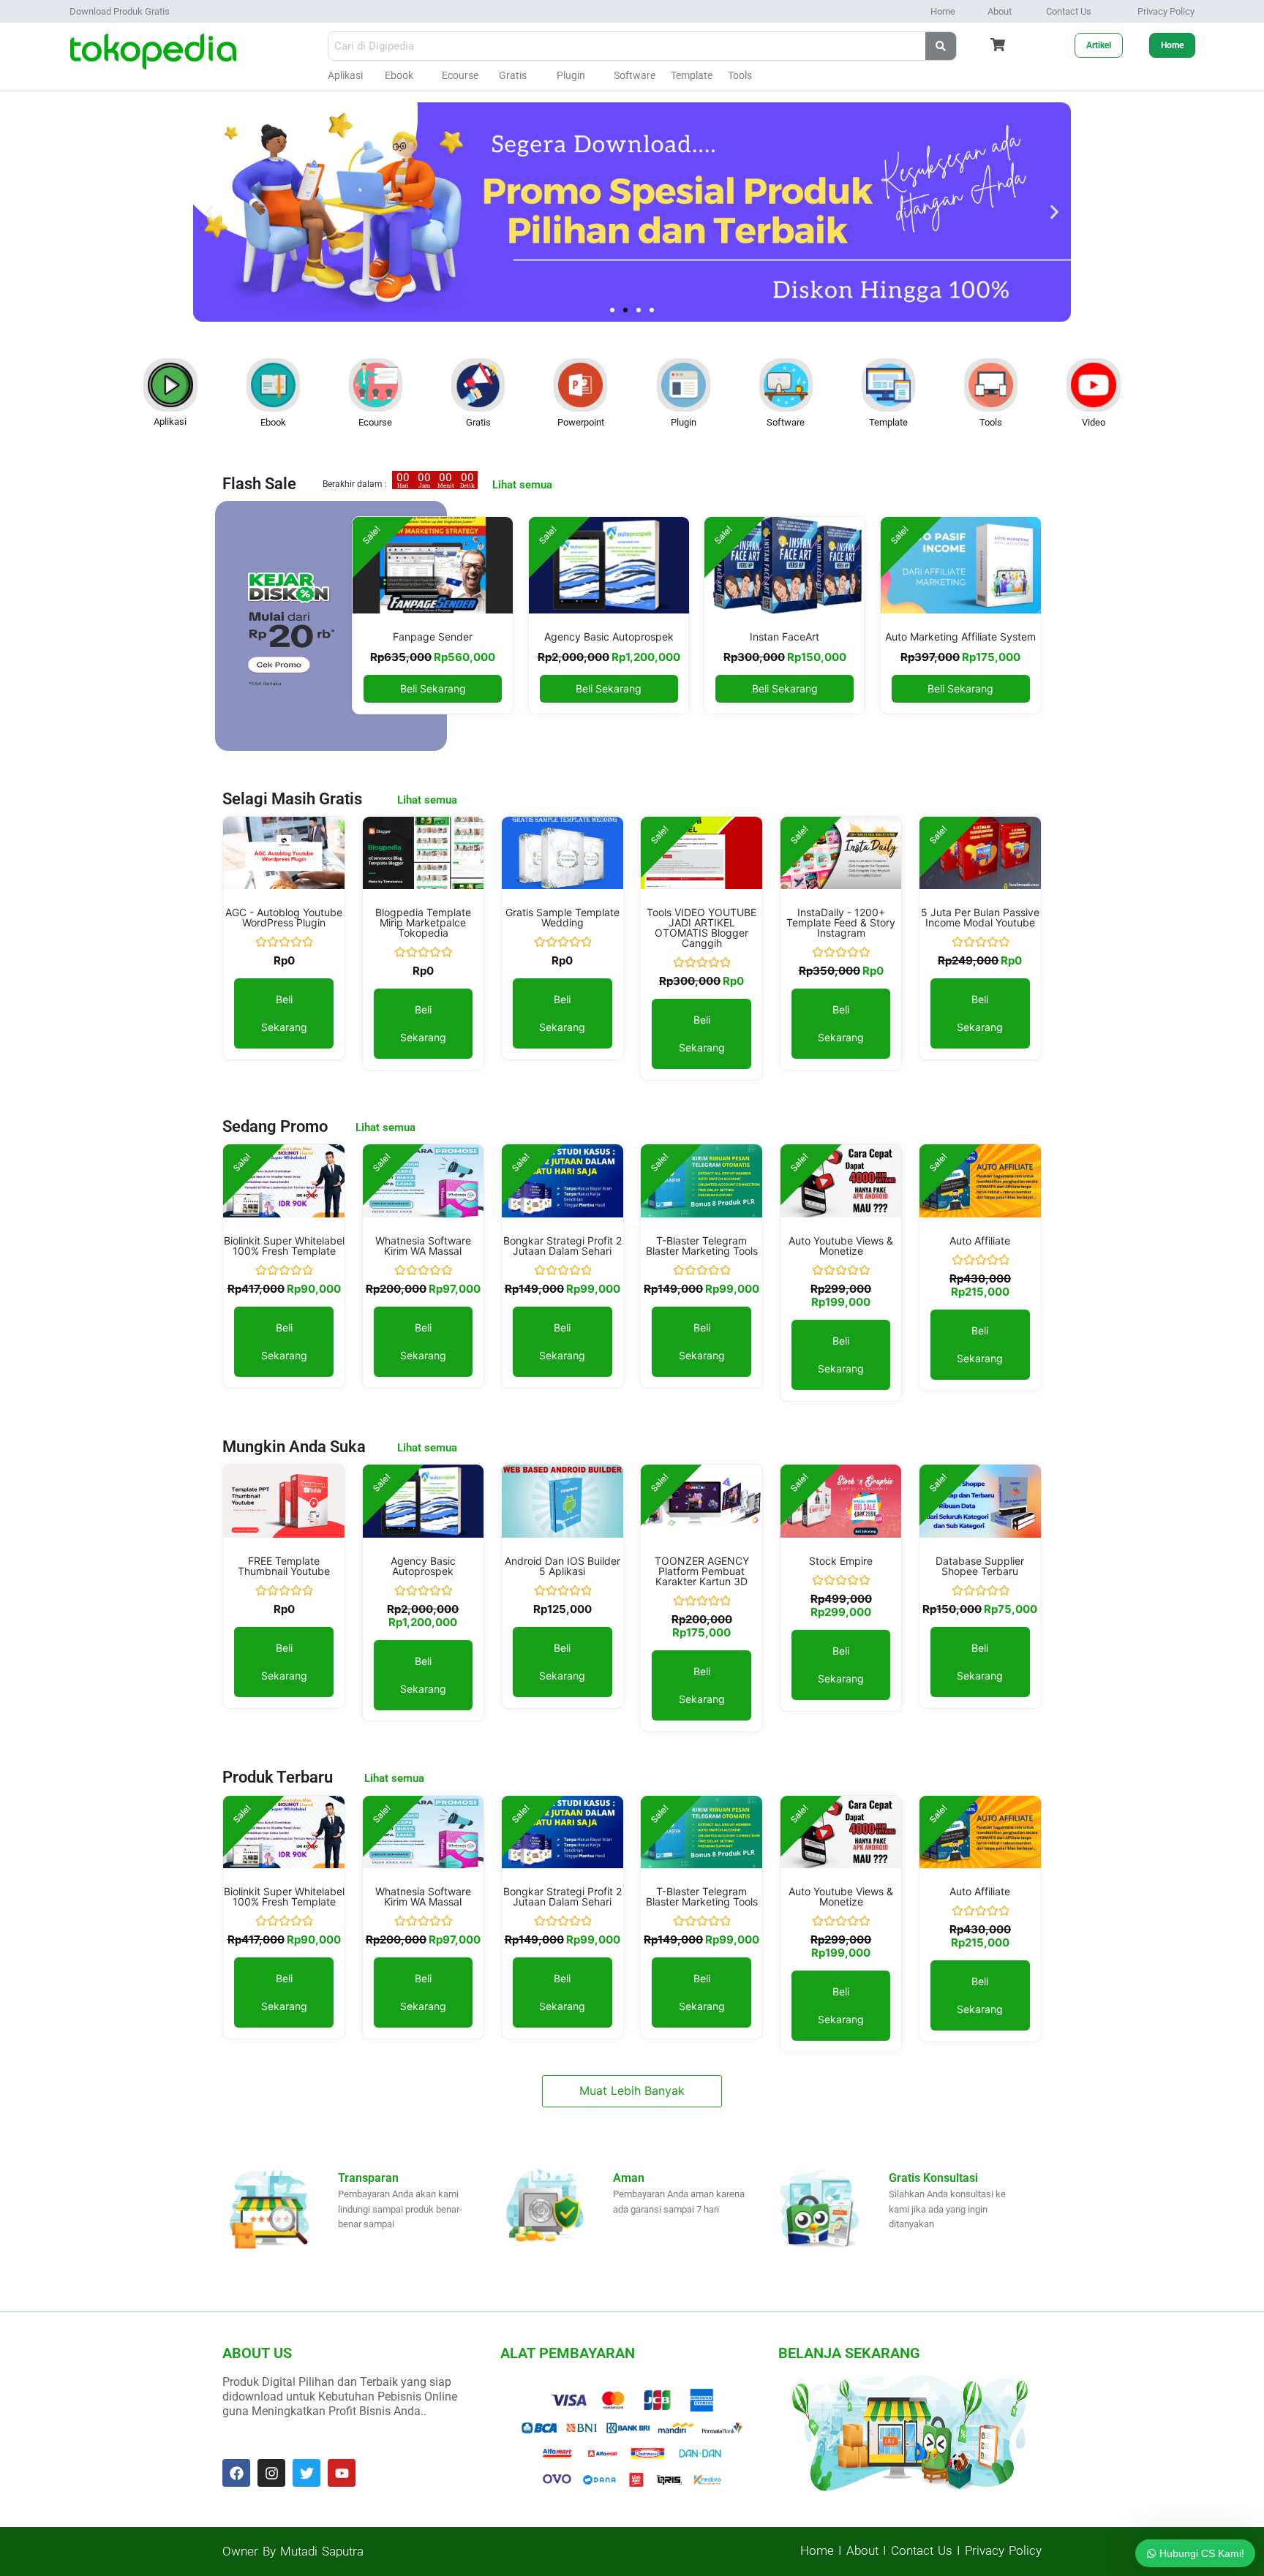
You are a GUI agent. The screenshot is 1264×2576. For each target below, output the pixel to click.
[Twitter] (306, 2473)
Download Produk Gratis (120, 11)
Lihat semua (427, 800)
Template (888, 422)
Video (1094, 422)
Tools (740, 75)
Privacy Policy (1166, 11)
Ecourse (460, 75)
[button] (210, 212)
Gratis (513, 75)
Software (635, 75)
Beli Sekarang (433, 688)
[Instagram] (271, 2473)
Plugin (571, 75)
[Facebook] (236, 2473)
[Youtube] (342, 2473)
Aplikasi (345, 75)
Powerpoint (581, 422)
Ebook (399, 75)
